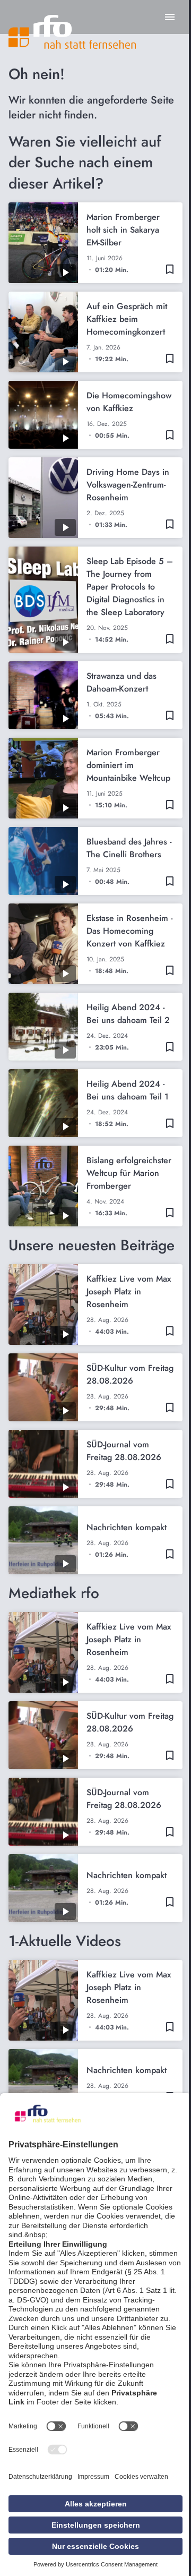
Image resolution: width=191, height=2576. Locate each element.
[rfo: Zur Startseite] (72, 32)
